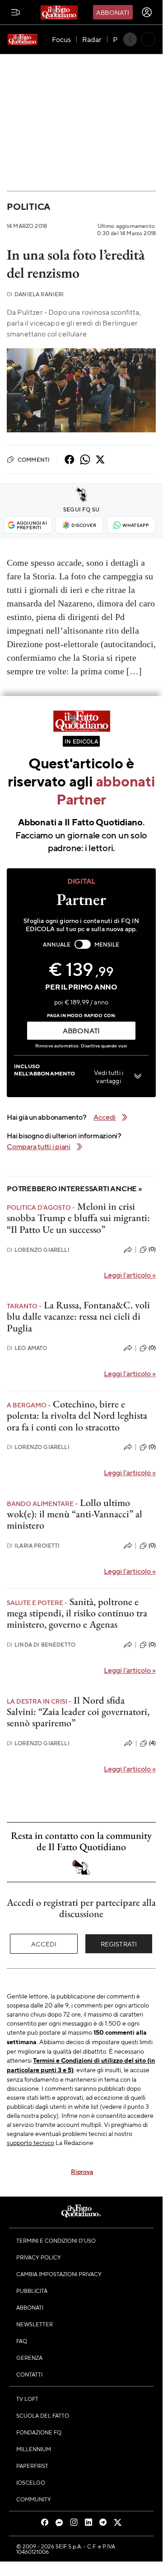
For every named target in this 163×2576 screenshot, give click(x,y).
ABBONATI (81, 1030)
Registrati (119, 1944)
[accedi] (147, 12)
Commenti (34, 459)
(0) (152, 1249)
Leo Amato (27, 1348)
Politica (28, 206)
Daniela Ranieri (35, 294)
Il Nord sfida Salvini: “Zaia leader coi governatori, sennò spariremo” (78, 1712)
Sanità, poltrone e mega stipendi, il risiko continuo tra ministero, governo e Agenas (77, 1613)
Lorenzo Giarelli (38, 1250)
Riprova (82, 2171)
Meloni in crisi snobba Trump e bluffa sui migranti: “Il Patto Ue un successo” (78, 1218)
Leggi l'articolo (130, 1275)
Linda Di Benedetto (41, 1645)
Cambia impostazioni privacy (59, 2274)
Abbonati (113, 12)
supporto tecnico (30, 2142)
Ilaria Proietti (33, 1546)
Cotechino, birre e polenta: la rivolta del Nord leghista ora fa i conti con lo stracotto (77, 1416)
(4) (152, 1743)
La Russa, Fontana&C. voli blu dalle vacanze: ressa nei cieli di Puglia (78, 1316)
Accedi (44, 1944)
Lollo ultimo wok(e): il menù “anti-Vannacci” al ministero (75, 1514)
